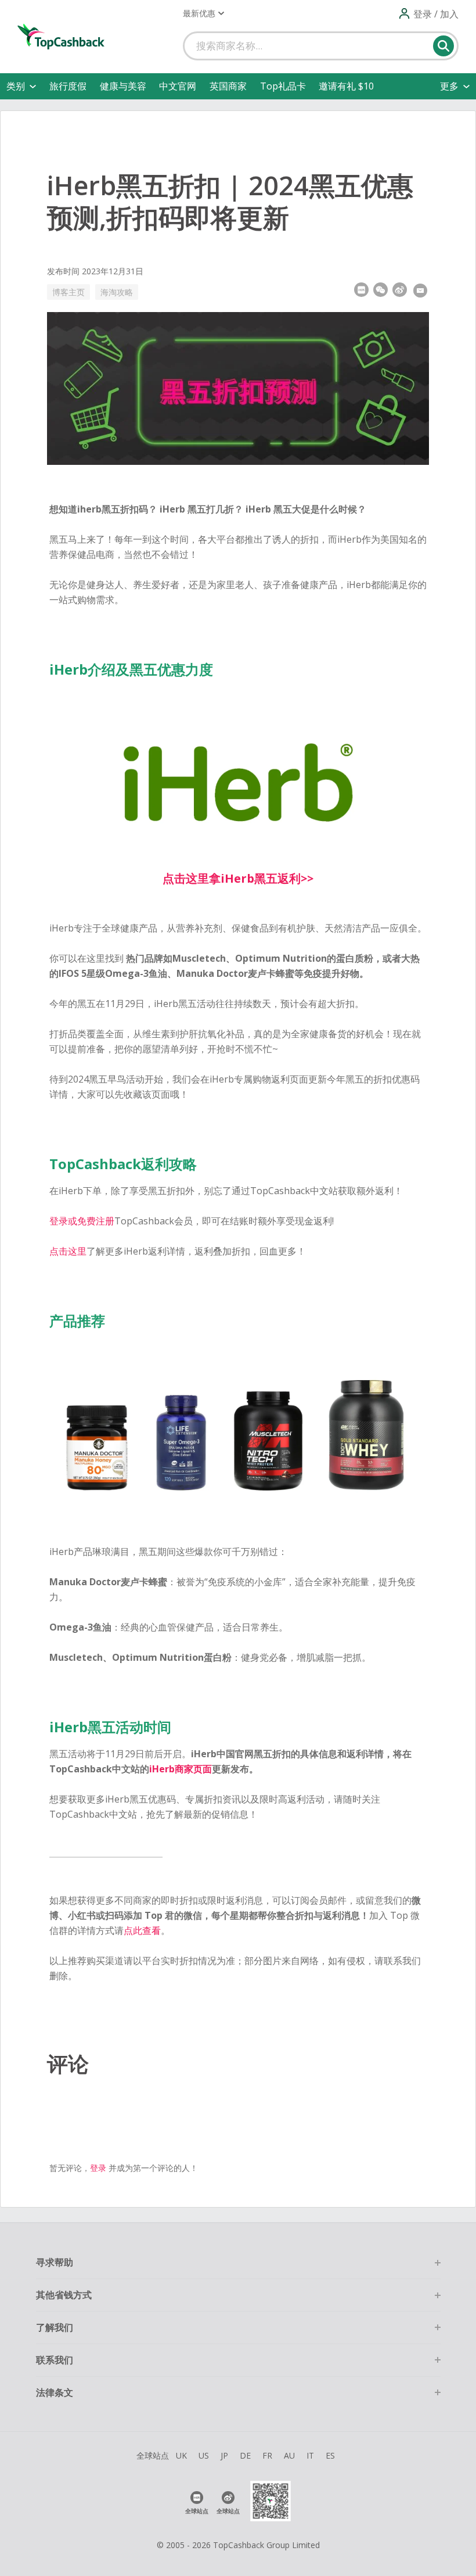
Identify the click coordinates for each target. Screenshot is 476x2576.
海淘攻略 (117, 292)
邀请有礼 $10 (346, 86)
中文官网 (178, 86)
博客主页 (68, 292)
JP (224, 2455)
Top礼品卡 (283, 86)
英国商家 (228, 86)
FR (267, 2455)
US (204, 2455)
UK (181, 2455)
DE (245, 2455)
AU (289, 2455)
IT (310, 2455)
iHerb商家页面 (181, 1769)
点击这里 (68, 1251)
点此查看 (142, 1930)
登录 (98, 2168)
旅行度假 (68, 86)
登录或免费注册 (82, 1221)
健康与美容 (123, 86)
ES (330, 2455)
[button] (203, 13)
